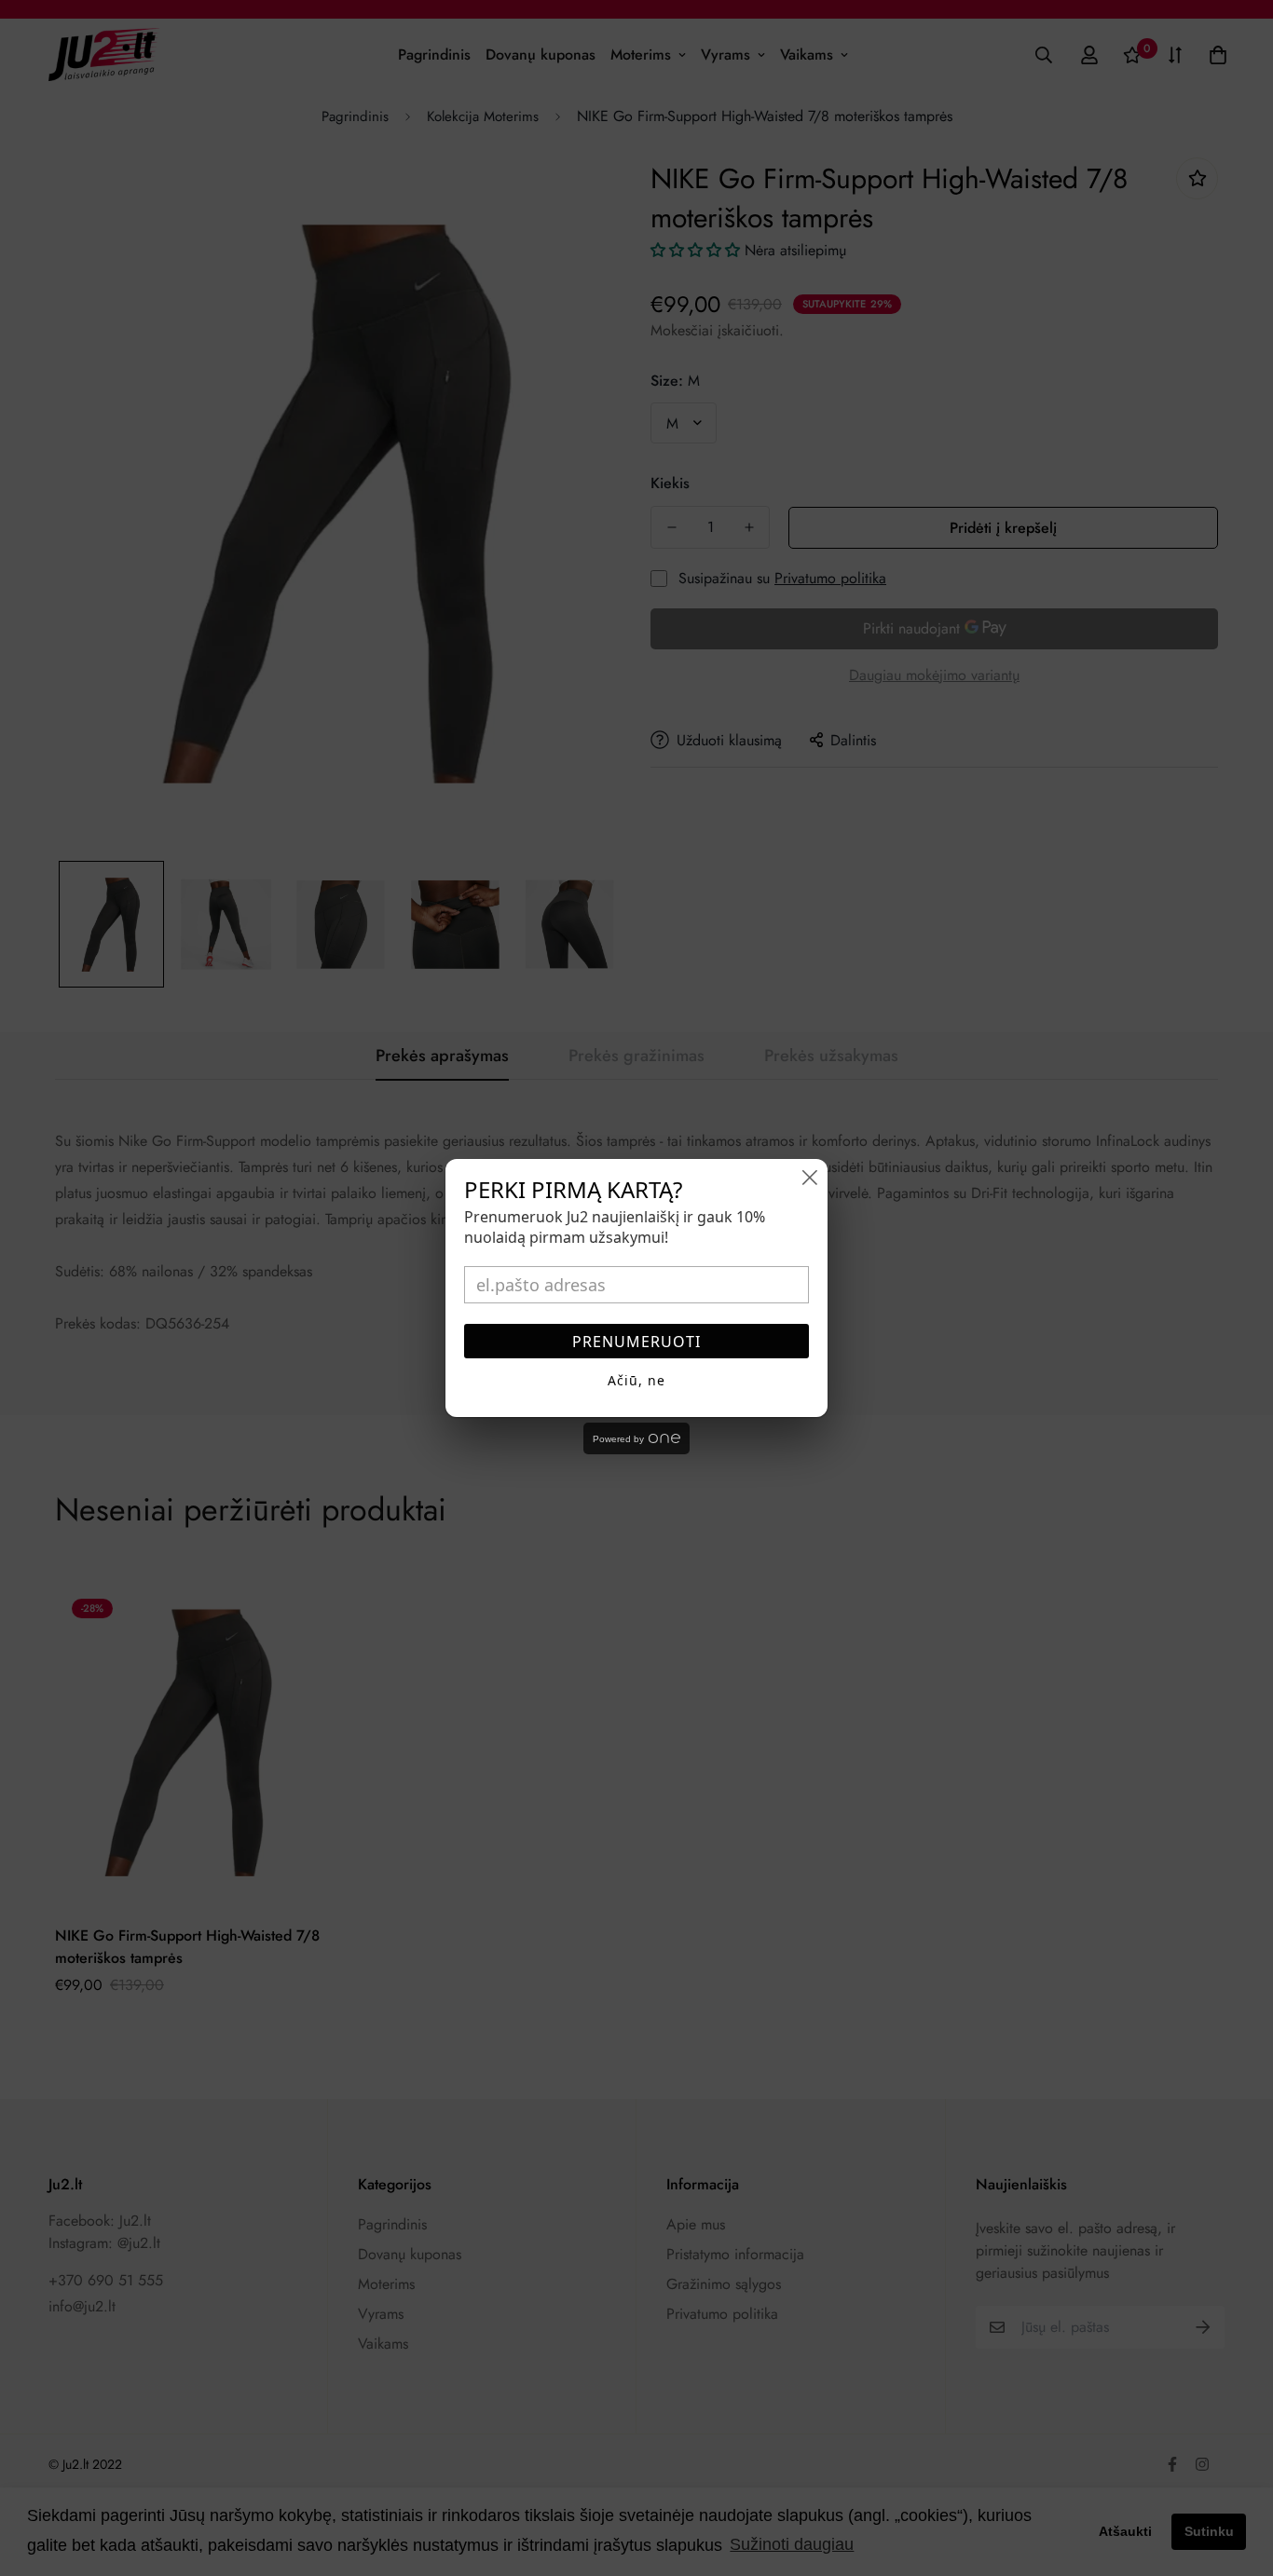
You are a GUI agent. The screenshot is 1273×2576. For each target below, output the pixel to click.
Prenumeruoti (636, 1342)
